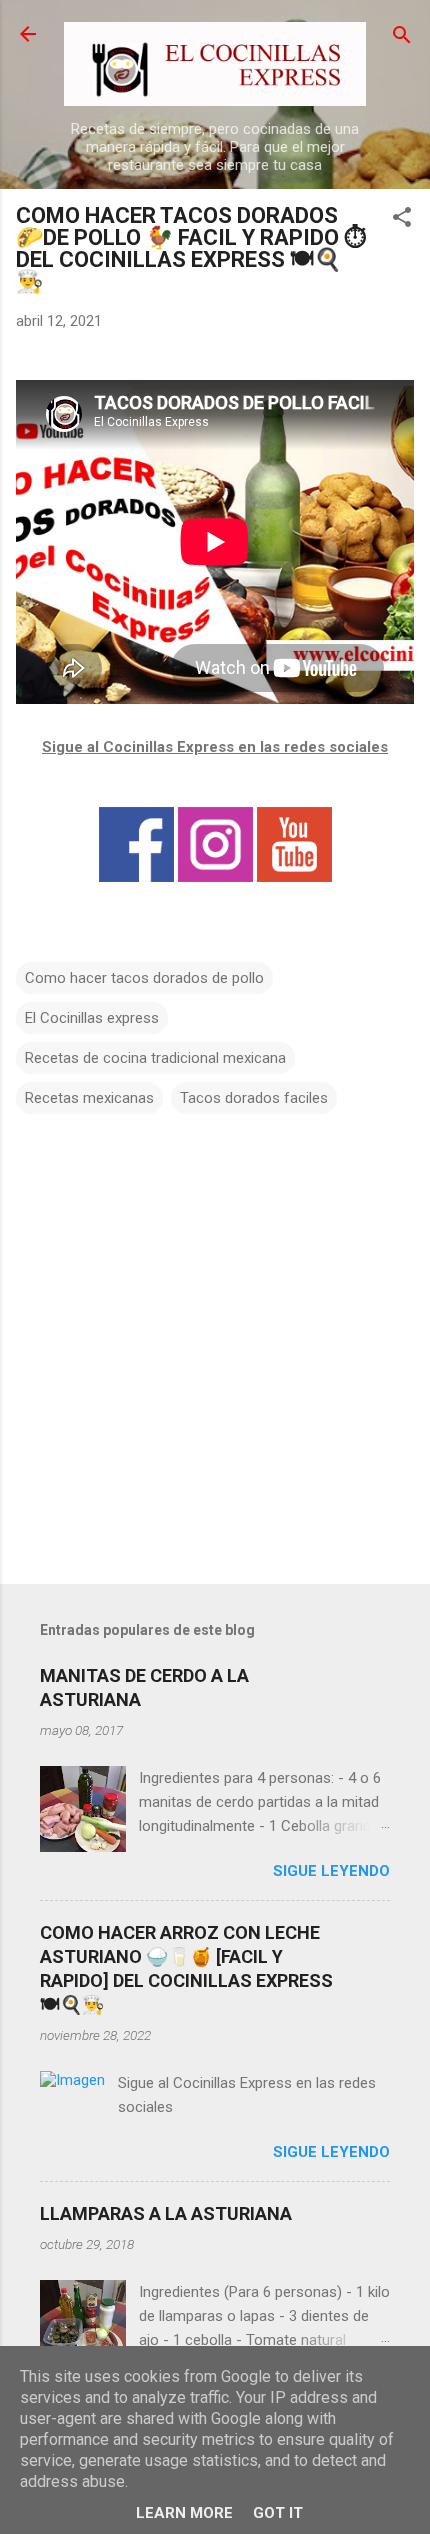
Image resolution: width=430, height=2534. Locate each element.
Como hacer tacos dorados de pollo (144, 978)
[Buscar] (402, 36)
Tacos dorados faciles (254, 1098)
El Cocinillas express (92, 1018)
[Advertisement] (215, 1412)
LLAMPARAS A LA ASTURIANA (166, 2213)
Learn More (184, 2513)
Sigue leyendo (331, 1871)
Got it (278, 2513)
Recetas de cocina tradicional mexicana (155, 1058)
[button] (402, 218)
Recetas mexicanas (89, 1098)
